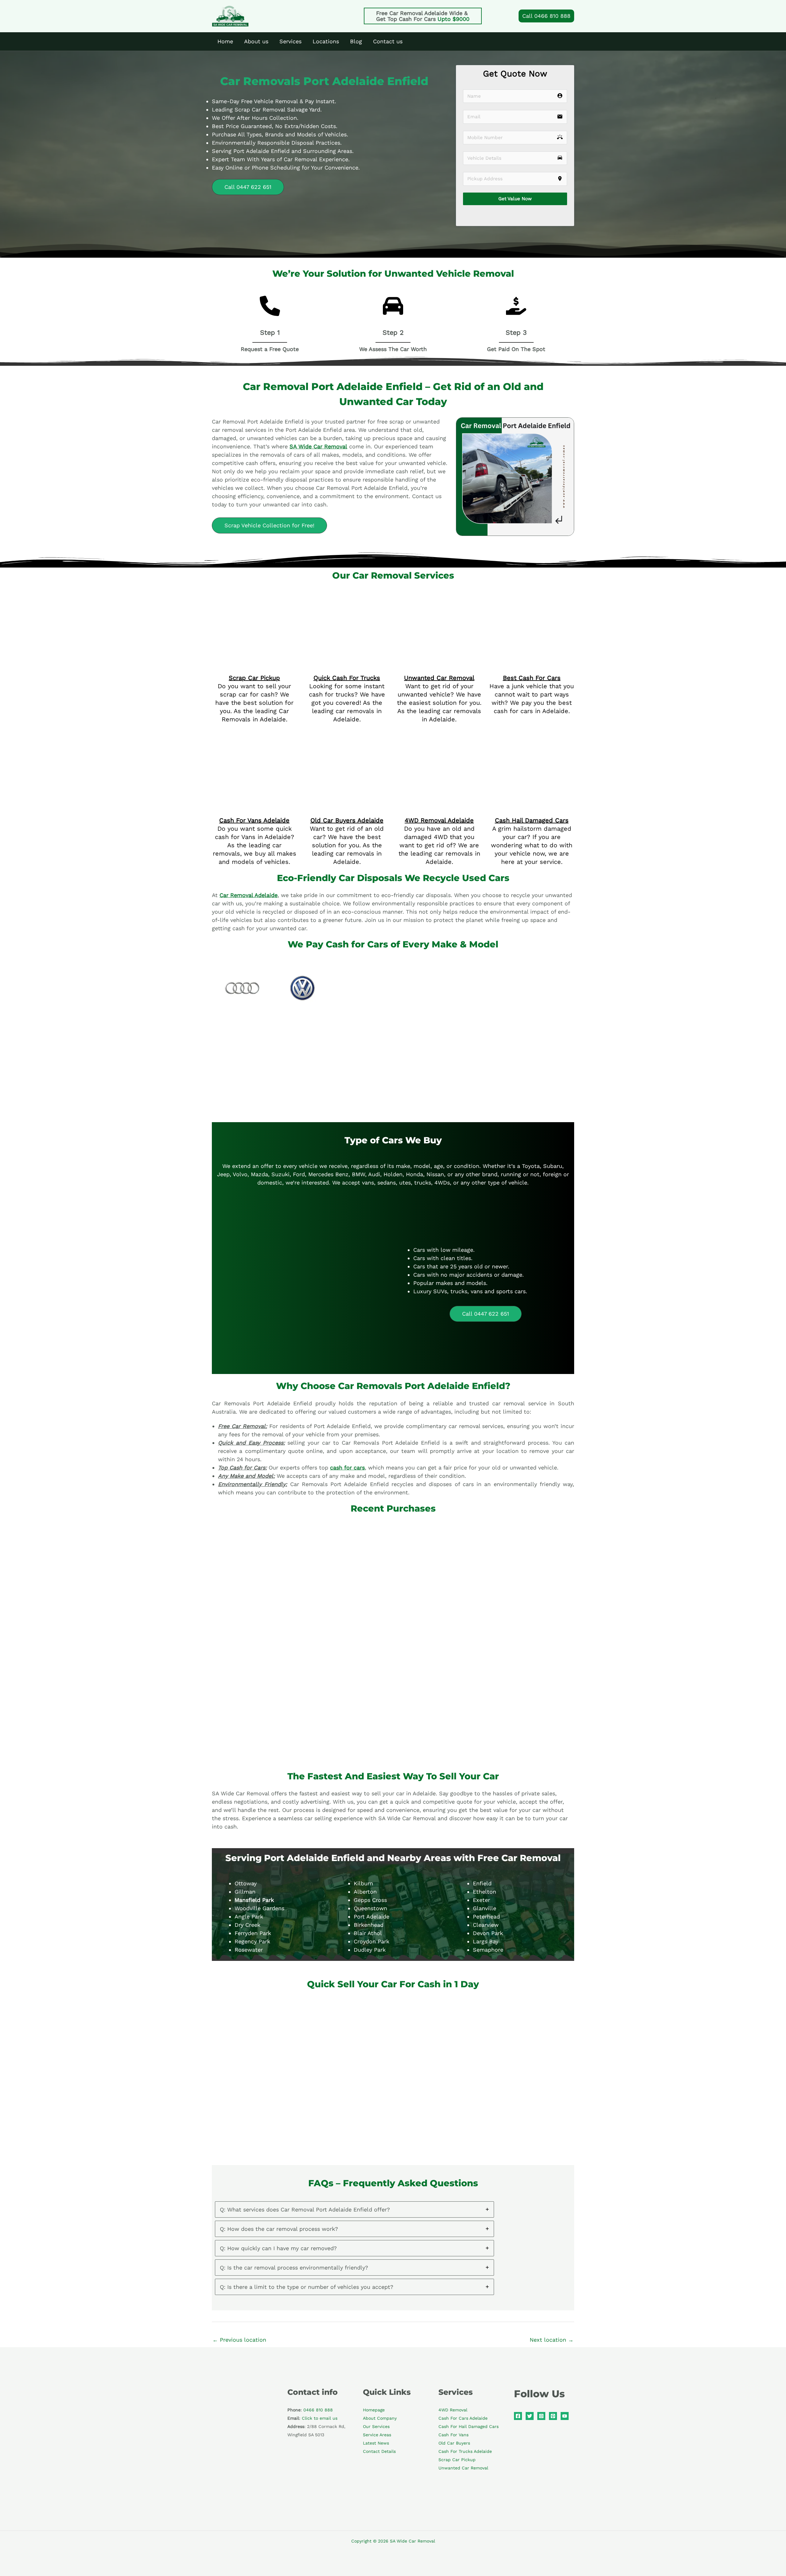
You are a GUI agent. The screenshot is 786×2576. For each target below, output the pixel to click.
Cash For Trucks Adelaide (465, 2318)
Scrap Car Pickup (254, 607)
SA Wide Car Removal (318, 446)
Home (225, 41)
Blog (356, 41)
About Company (380, 2285)
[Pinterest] (553, 2282)
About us (256, 41)
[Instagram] (541, 2282)
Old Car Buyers (454, 2309)
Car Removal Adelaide (249, 761)
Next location (552, 2206)
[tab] (354, 2076)
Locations (326, 41)
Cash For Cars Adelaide (463, 2285)
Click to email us (320, 2285)
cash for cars (347, 1334)
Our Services (376, 2293)
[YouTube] (565, 2282)
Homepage (374, 2276)
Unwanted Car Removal (439, 615)
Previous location (239, 2206)
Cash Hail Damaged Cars (532, 687)
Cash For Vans (453, 2301)
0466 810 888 (318, 2276)
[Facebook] (518, 2282)
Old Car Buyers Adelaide (347, 687)
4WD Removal (453, 2276)
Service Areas (377, 2301)
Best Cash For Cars (532, 607)
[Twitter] (530, 2282)
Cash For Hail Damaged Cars (469, 2293)
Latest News (376, 2309)
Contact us (388, 41)
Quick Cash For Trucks (347, 615)
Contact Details (379, 2318)
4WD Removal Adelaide (439, 687)
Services (290, 41)
